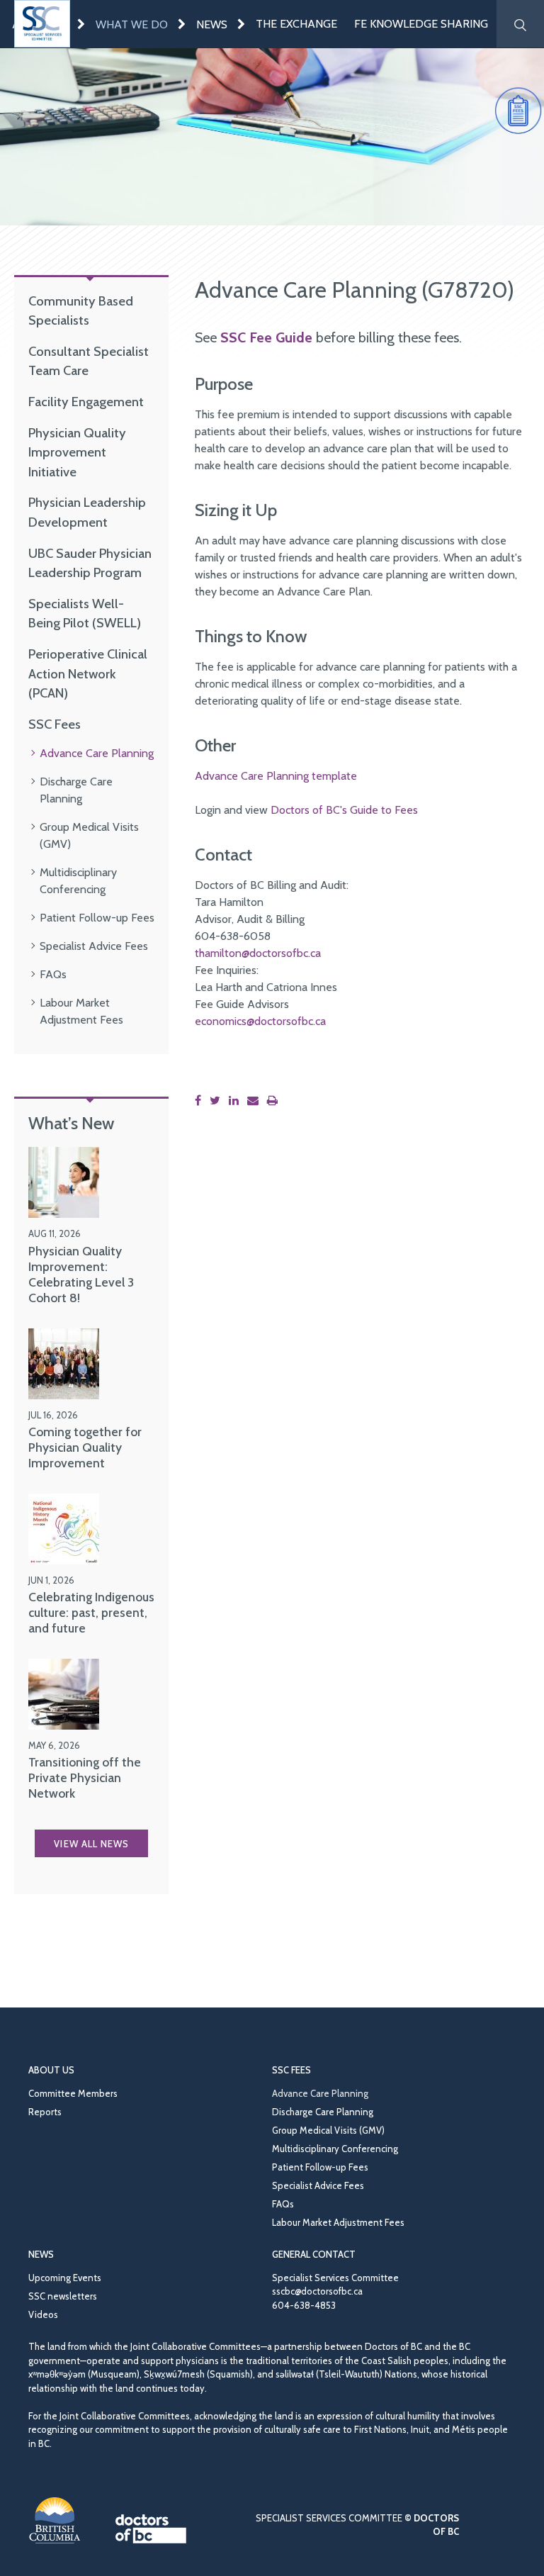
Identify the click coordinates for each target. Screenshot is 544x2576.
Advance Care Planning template (276, 776)
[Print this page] (275, 1101)
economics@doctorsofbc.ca (260, 1021)
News (212, 24)
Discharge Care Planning (323, 2112)
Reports (45, 2112)
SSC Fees (55, 724)
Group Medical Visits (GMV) (328, 2130)
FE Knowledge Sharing (421, 24)
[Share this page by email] (256, 1101)
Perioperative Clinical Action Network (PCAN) (88, 673)
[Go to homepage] (42, 24)
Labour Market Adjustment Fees (338, 2222)
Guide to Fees (384, 810)
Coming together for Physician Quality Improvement (85, 1447)
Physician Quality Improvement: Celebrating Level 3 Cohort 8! (81, 1274)
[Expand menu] (81, 24)
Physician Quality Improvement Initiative (77, 452)
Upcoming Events (65, 2278)
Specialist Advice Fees (94, 946)
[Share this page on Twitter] (218, 1101)
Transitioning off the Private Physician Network (85, 1777)
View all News (91, 1844)
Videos (43, 2314)
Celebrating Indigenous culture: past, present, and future (91, 1612)
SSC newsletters (63, 2296)
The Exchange (296, 24)
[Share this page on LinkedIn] (237, 1101)
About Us (51, 2070)
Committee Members (73, 2093)
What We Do (132, 24)
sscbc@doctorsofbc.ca (317, 2291)
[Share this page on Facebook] (201, 1101)
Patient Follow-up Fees (97, 918)
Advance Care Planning (97, 753)
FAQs (53, 974)
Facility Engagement (86, 402)
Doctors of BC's (310, 810)
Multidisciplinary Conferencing (335, 2149)
